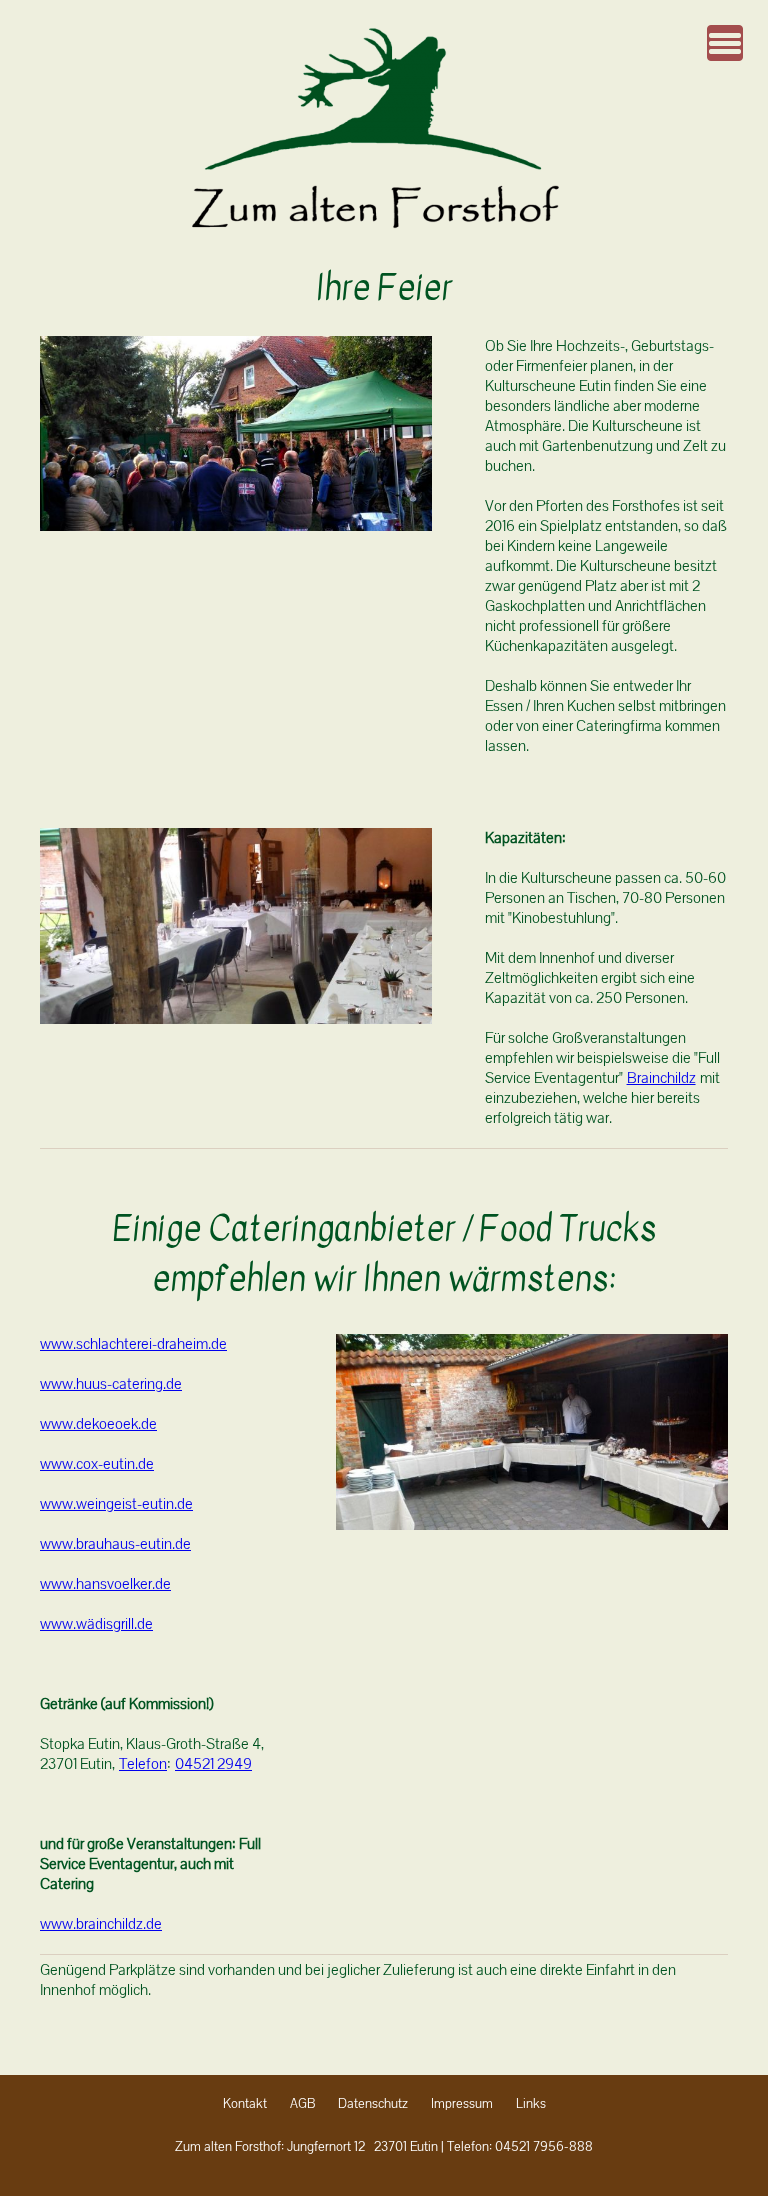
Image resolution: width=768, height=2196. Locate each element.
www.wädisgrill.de (96, 1624)
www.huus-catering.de (111, 1384)
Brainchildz (661, 1078)
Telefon (143, 1764)
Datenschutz (373, 2104)
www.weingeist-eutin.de (116, 1504)
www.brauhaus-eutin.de (115, 1544)
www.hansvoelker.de (105, 1584)
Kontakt (245, 2104)
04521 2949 (213, 1764)
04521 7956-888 (544, 2147)
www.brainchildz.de (101, 1924)
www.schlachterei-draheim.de (133, 1344)
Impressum (462, 2104)
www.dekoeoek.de (98, 1424)
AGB (302, 2104)
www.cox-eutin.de (97, 1464)
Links (531, 2104)
